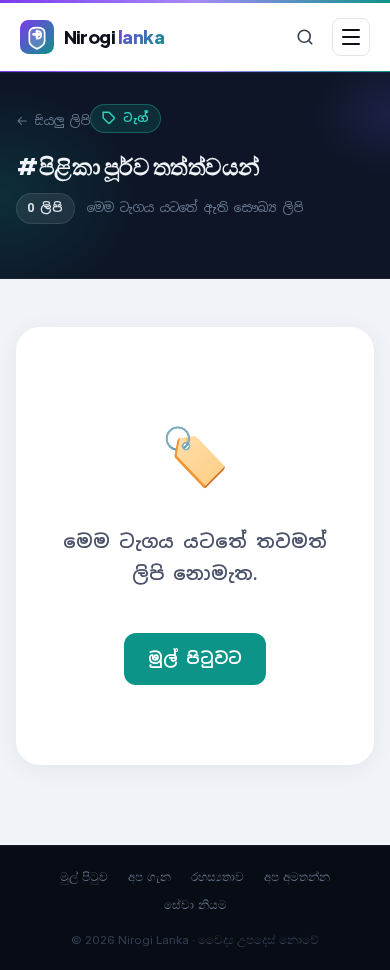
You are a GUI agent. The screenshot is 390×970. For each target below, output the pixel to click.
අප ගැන (149, 876)
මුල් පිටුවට (195, 658)
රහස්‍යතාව (217, 876)
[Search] (305, 37)
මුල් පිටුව (84, 876)
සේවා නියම (195, 904)
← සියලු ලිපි (53, 120)
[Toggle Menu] (351, 37)
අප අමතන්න (297, 876)
